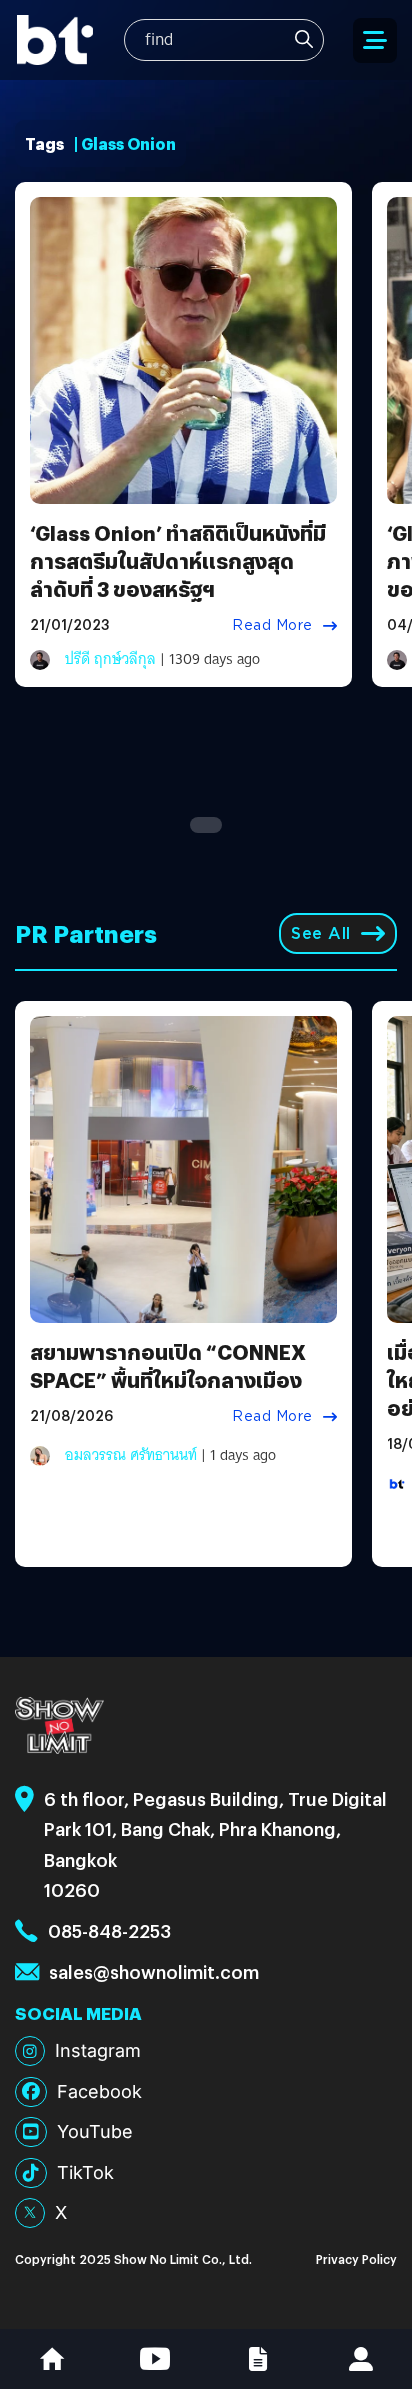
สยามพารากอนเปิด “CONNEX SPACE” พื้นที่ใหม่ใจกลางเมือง (168, 1365)
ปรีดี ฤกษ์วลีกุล (110, 659)
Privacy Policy (356, 2258)
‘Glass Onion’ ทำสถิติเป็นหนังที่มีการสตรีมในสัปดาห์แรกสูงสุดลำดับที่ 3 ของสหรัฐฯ (178, 560)
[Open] (375, 40)
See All (321, 933)
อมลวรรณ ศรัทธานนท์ (131, 1455)
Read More (272, 625)
